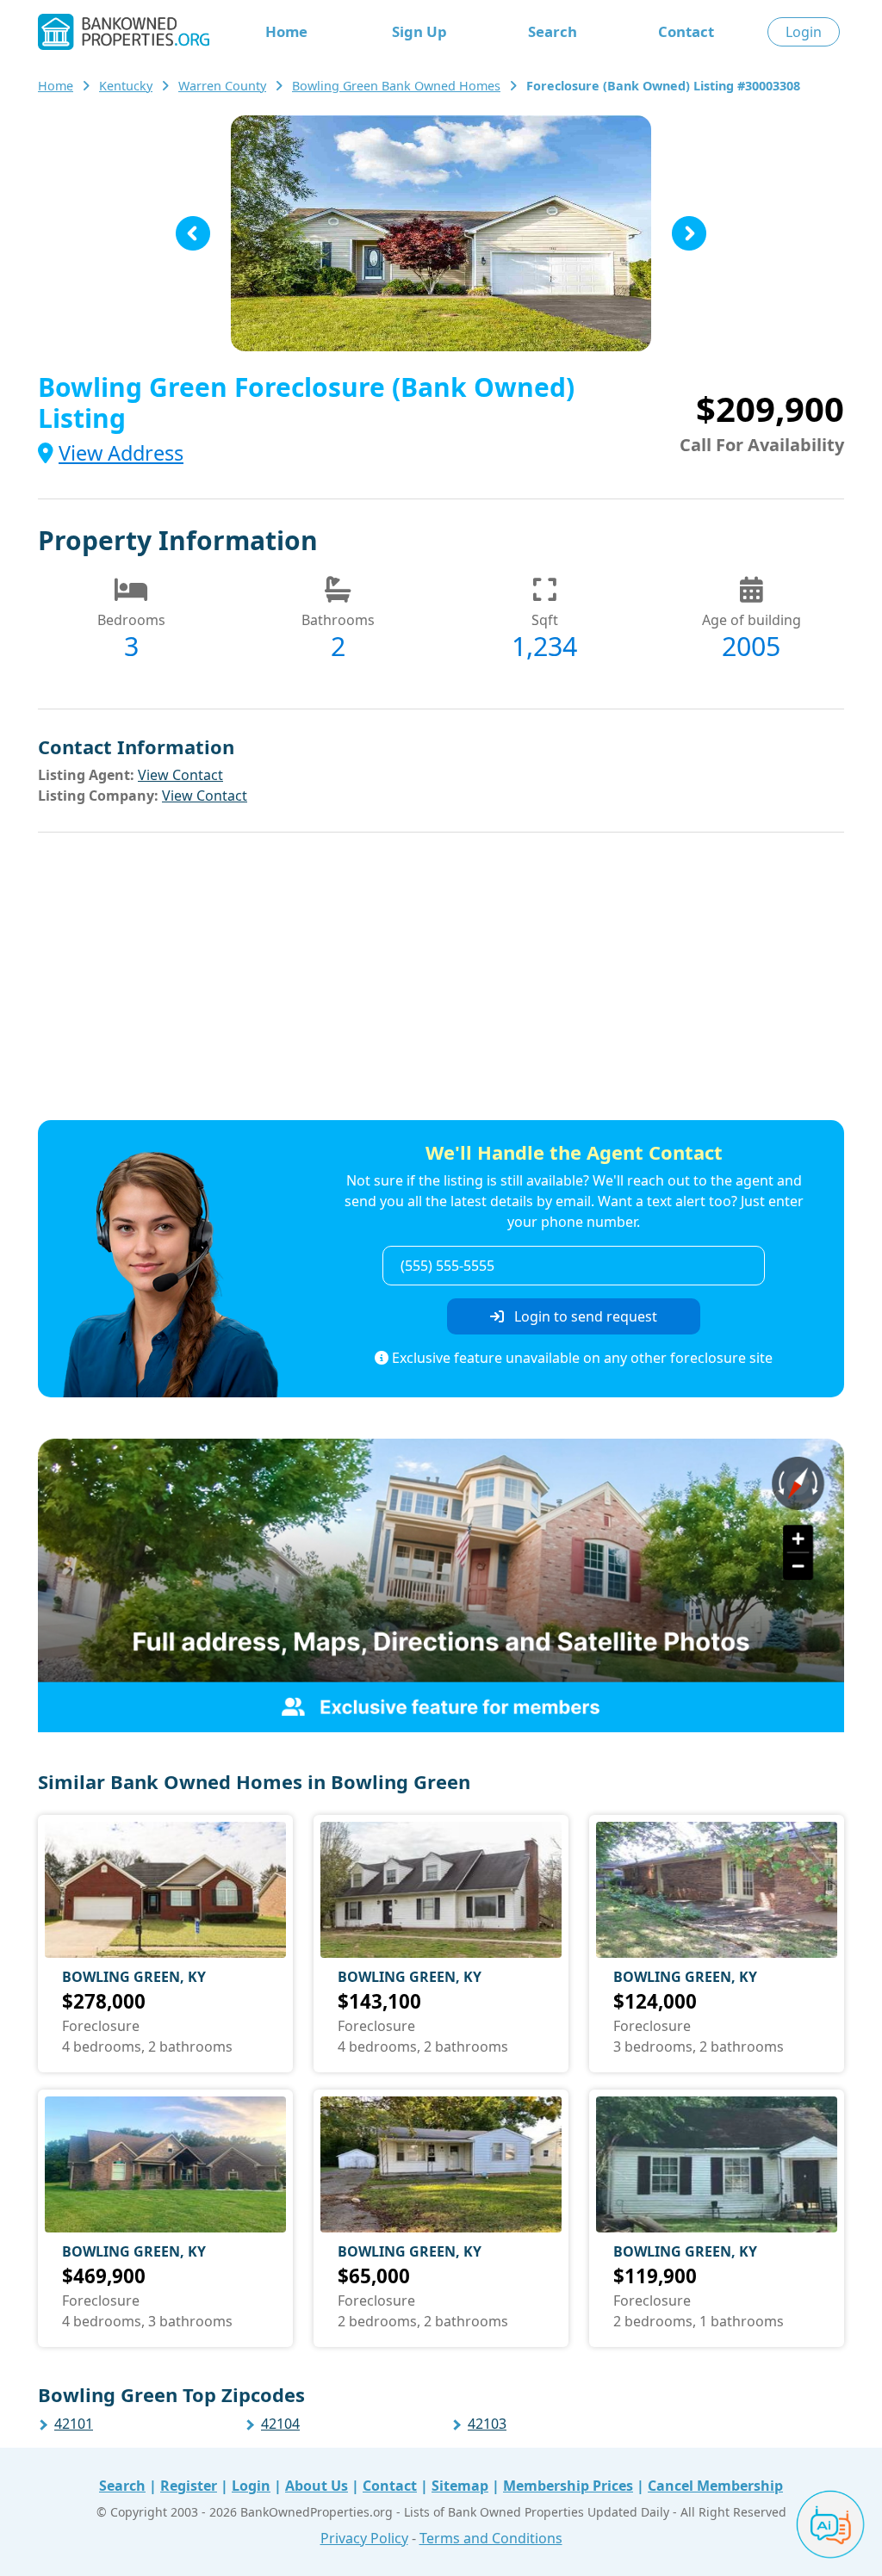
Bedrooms (131, 620)
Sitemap (460, 2486)
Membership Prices (568, 2486)
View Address (121, 453)
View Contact (180, 775)
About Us (317, 2486)
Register (189, 2486)
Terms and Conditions (491, 2538)
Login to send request (584, 1316)
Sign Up (419, 31)
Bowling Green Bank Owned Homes (396, 86)
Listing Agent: (86, 775)
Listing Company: (98, 796)
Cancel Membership (715, 2486)
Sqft (545, 620)
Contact (686, 31)
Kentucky (126, 86)
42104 (280, 2424)
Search (553, 31)
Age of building (752, 620)
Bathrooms (338, 620)
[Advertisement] (441, 979)
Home (286, 31)
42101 (74, 2424)
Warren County (222, 86)
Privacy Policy (364, 2538)
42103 (487, 2424)
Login (804, 32)
